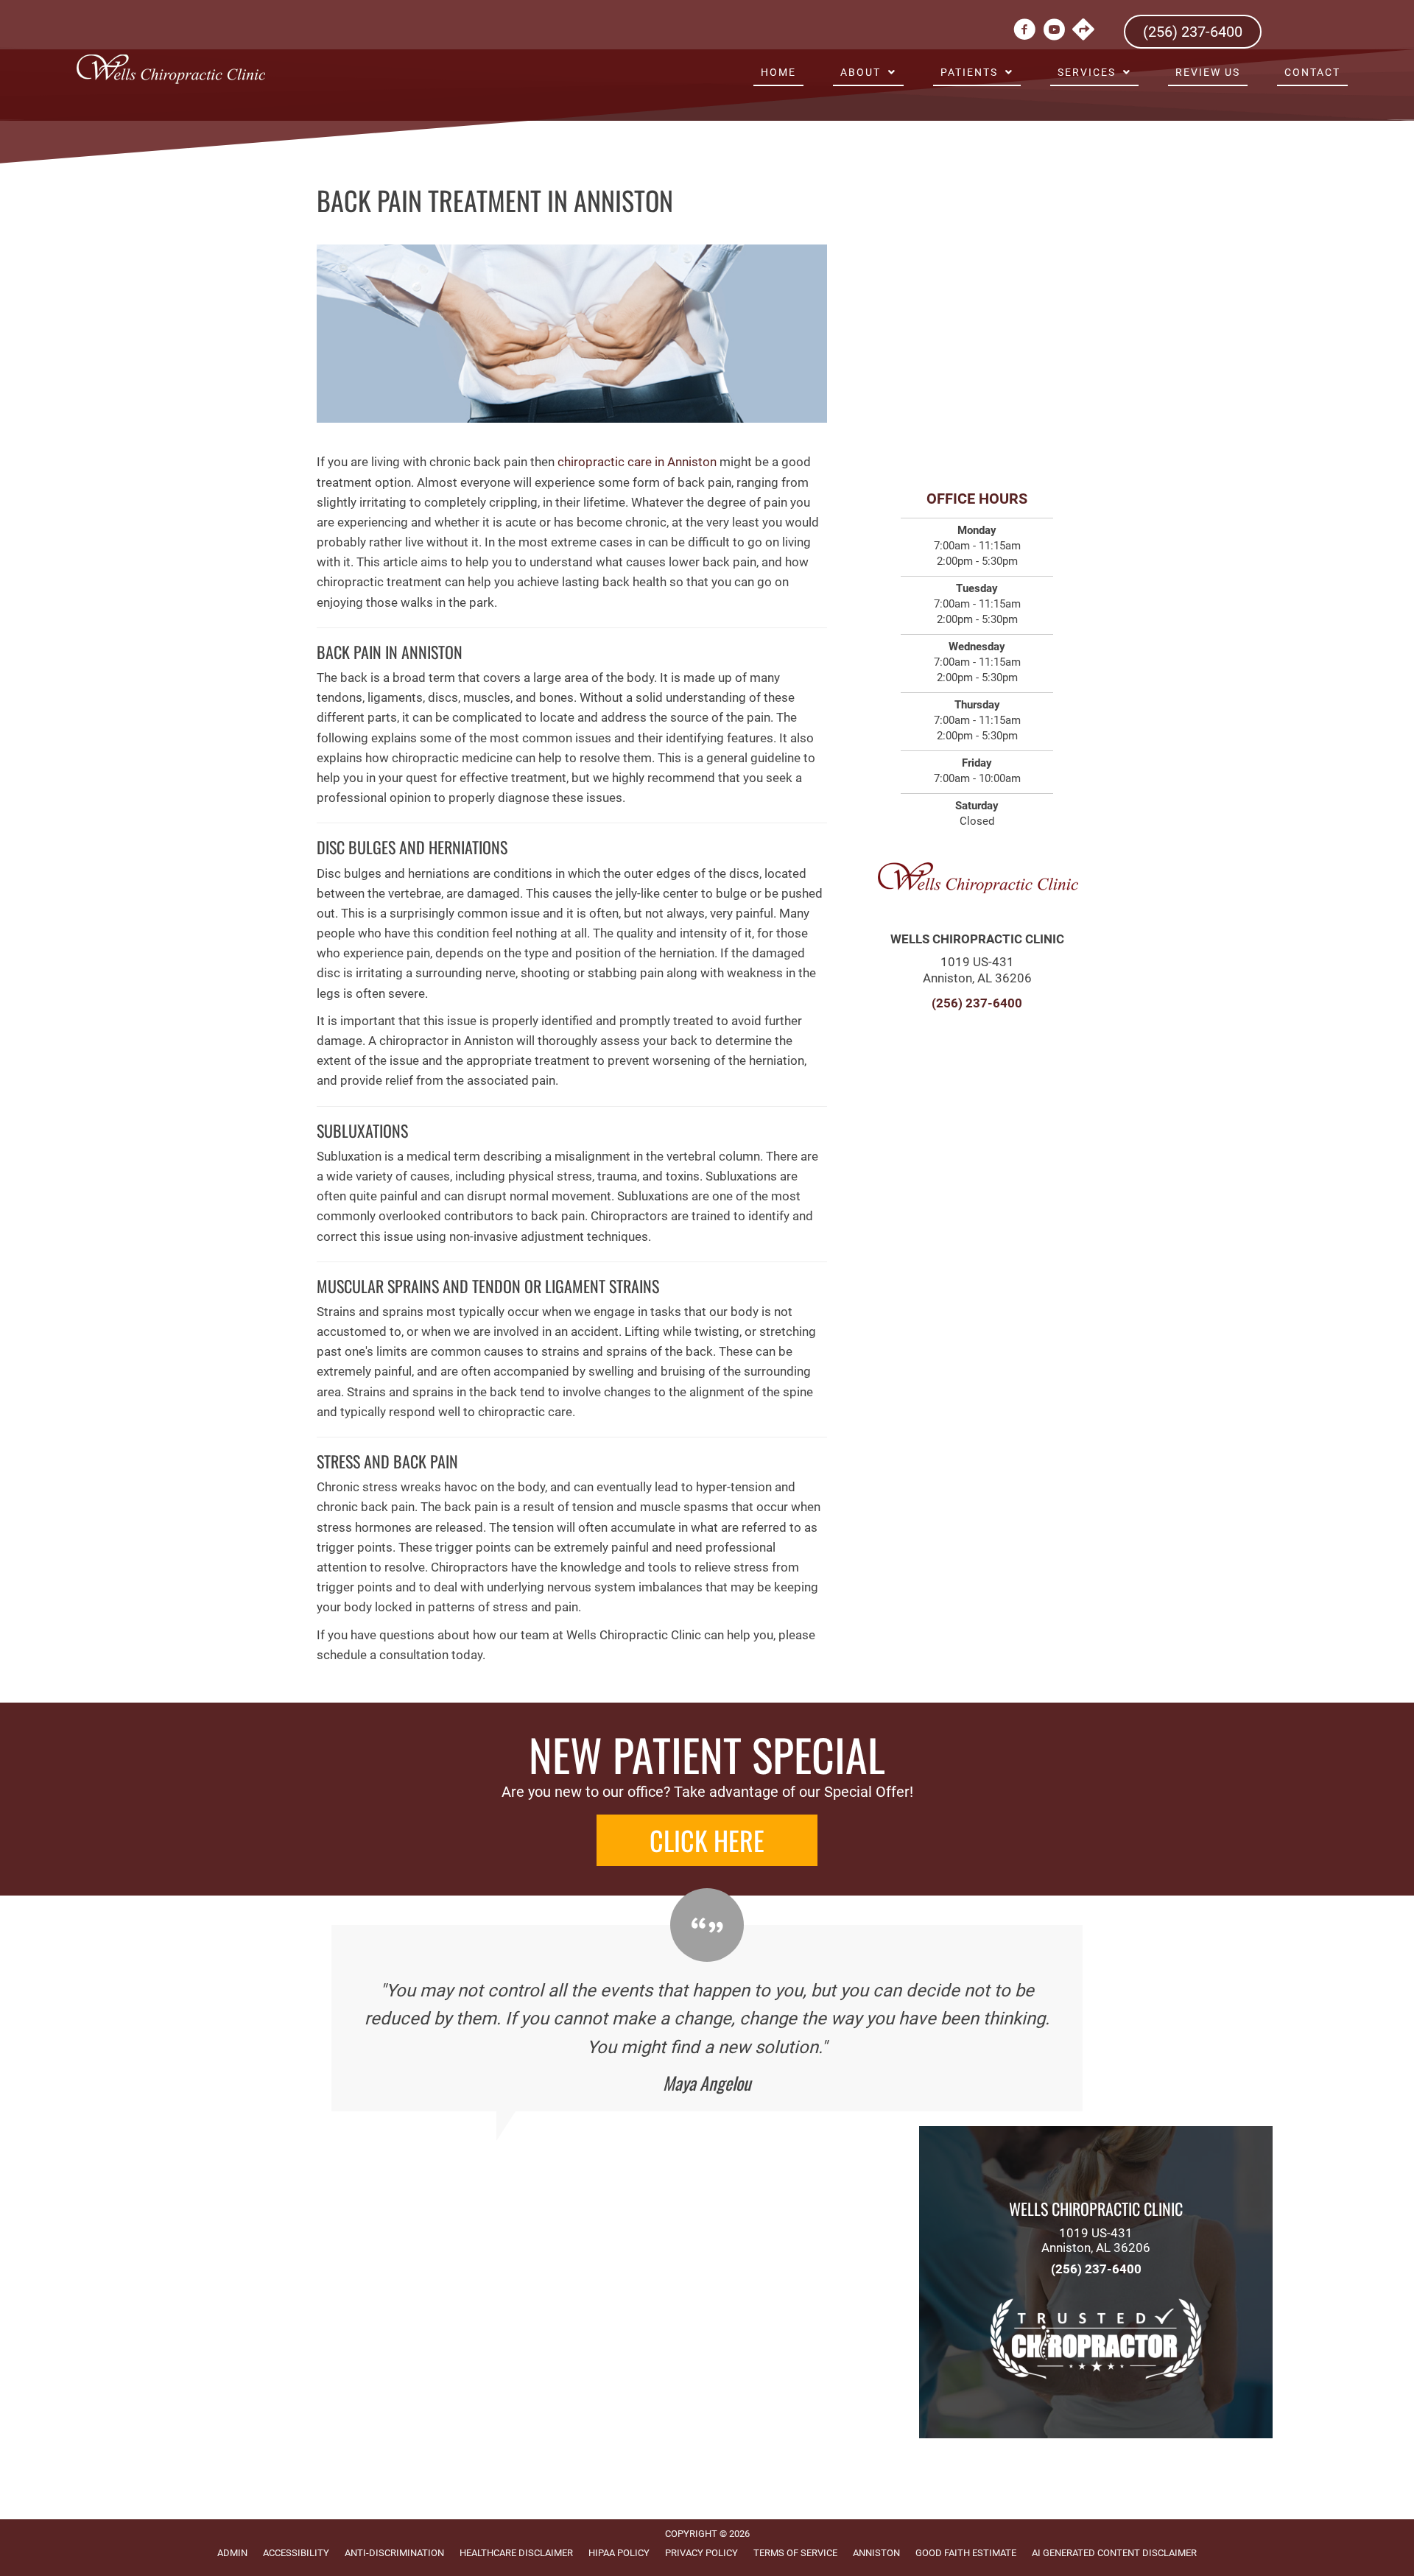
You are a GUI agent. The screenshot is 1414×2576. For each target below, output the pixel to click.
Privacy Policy (701, 2553)
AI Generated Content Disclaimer (1114, 2553)
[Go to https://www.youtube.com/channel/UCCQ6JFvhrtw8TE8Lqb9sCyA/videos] (1054, 32)
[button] (707, 1840)
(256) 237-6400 (977, 1003)
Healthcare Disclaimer (516, 2553)
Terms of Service (795, 2553)
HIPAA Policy (619, 2553)
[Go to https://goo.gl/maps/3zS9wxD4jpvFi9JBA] (1083, 31)
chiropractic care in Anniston (637, 462)
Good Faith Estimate (966, 2553)
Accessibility (296, 2553)
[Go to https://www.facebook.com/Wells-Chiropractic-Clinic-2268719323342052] (1024, 32)
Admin (232, 2553)
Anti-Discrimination (394, 2553)
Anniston (876, 2553)
